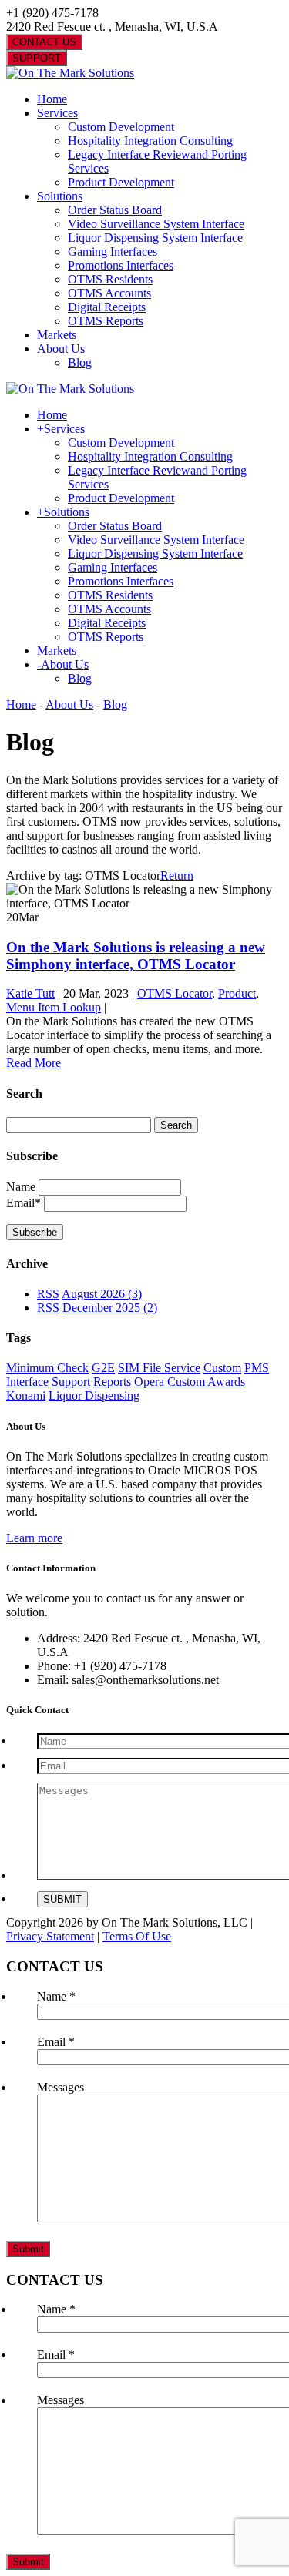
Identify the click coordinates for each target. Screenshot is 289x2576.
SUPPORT (37, 58)
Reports (112, 1382)
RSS (48, 1294)
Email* (24, 1203)
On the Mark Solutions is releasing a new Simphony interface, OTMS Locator (136, 956)
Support (71, 1382)
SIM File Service (159, 1368)
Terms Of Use (137, 1936)
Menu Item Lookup (54, 1007)
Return (177, 875)
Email (56, 2042)
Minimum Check (47, 1368)
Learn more (34, 1538)
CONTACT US (44, 42)
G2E (103, 1368)
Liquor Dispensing (94, 1395)
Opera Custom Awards (190, 1382)
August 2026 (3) (102, 1294)
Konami (26, 1395)
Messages (60, 2087)
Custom (222, 1368)
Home (21, 704)
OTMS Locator (175, 993)
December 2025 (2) (110, 1308)
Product (237, 993)
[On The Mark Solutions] (70, 73)
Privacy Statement (50, 1936)
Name (21, 1187)
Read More (34, 1063)
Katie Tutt (30, 993)
